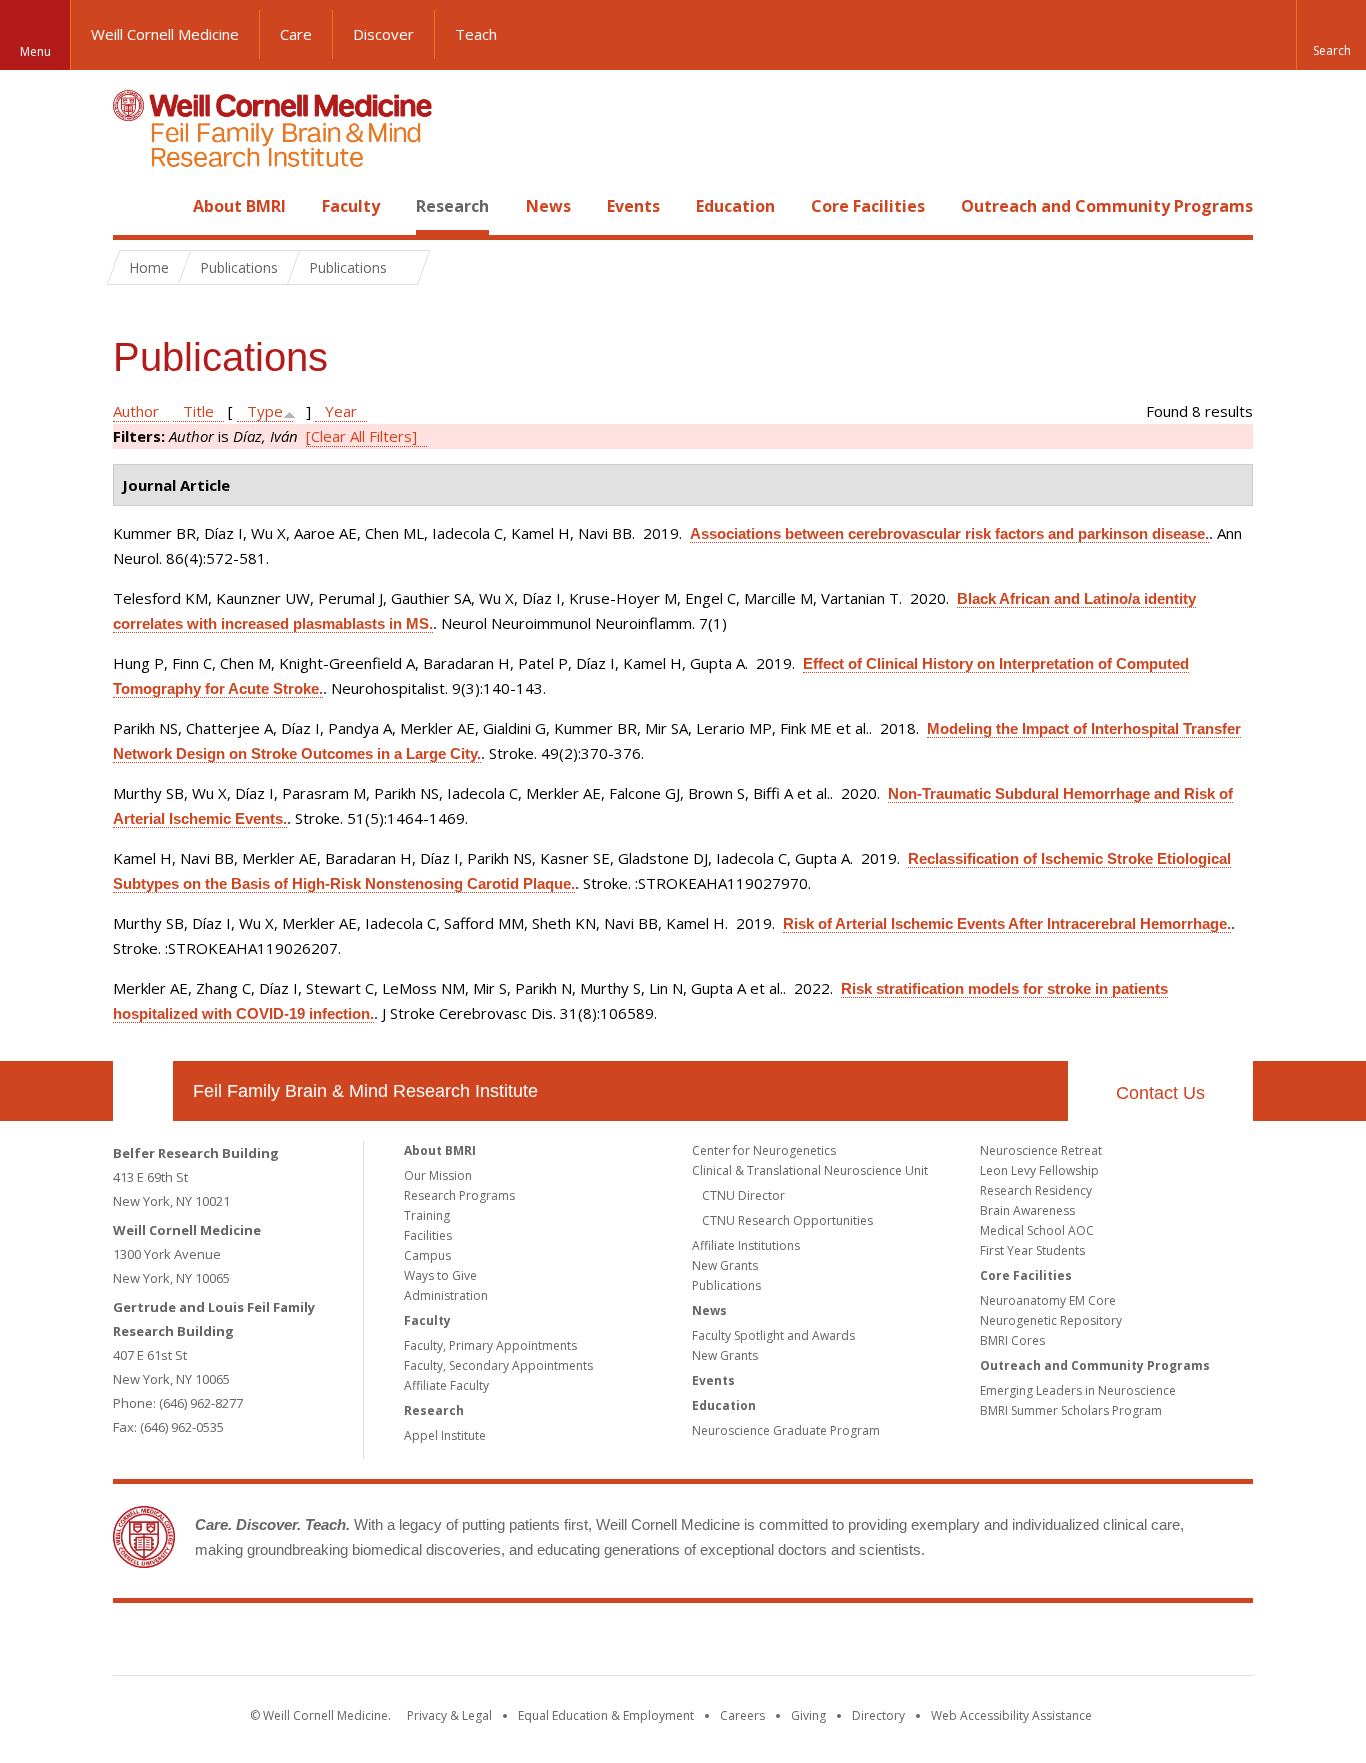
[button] (1331, 35)
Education (735, 206)
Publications (726, 1285)
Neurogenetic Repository (1051, 1320)
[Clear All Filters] (361, 436)
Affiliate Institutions (746, 1245)
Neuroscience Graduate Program (786, 1430)
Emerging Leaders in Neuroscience (1078, 1390)
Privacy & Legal (449, 1715)
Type (265, 411)
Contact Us (1160, 1093)
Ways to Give (440, 1275)
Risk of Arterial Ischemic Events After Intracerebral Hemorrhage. (1007, 923)
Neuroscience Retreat (1041, 1150)
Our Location (143, 1091)
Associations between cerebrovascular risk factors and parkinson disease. (949, 533)
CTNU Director (743, 1195)
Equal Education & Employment (606, 1715)
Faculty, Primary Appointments (490, 1345)
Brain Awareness (1027, 1210)
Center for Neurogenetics (764, 1150)
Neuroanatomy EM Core (1048, 1300)
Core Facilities (868, 206)
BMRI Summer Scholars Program (1071, 1410)
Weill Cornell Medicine (165, 34)
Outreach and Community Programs (1107, 206)
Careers (742, 1715)
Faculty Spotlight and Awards (773, 1335)
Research (452, 206)
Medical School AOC (1037, 1230)
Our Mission (438, 1175)
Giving (808, 1715)
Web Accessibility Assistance (1011, 1715)
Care (296, 34)
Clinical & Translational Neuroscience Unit (810, 1170)
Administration (446, 1295)
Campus (427, 1255)
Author (136, 411)
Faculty (351, 206)
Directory (878, 1715)
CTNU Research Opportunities (787, 1220)
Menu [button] (35, 51)
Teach (476, 34)
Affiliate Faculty (446, 1385)
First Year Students (1032, 1250)
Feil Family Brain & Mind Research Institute (365, 1091)
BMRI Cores (1012, 1340)
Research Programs (459, 1195)
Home (135, 206)
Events (633, 206)
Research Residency (1036, 1190)
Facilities (428, 1235)
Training (427, 1215)
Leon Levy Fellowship (1039, 1170)
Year (341, 411)
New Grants (725, 1265)
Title (198, 411)
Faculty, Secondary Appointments (498, 1365)
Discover (383, 34)
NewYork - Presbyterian (850, 1643)
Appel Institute (445, 1435)
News (548, 206)
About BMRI (239, 206)
